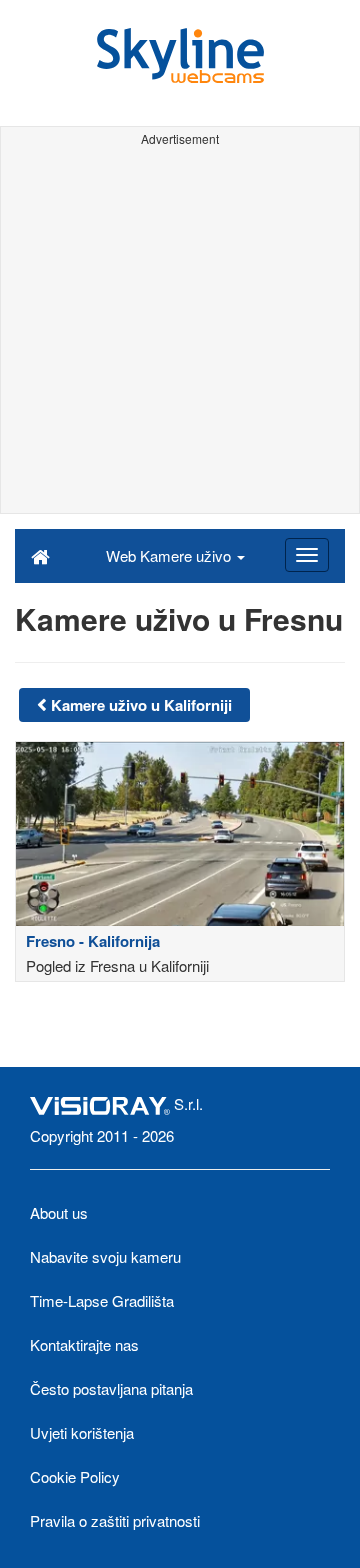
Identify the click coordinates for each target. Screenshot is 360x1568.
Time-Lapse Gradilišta (102, 1300)
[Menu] (307, 555)
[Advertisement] (180, 333)
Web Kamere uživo (170, 555)
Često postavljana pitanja (111, 1388)
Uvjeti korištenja (82, 1432)
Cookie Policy (75, 1476)
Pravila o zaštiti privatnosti (115, 1520)
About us (59, 1212)
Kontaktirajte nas (84, 1344)
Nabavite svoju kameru (105, 1256)
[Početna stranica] (40, 555)
